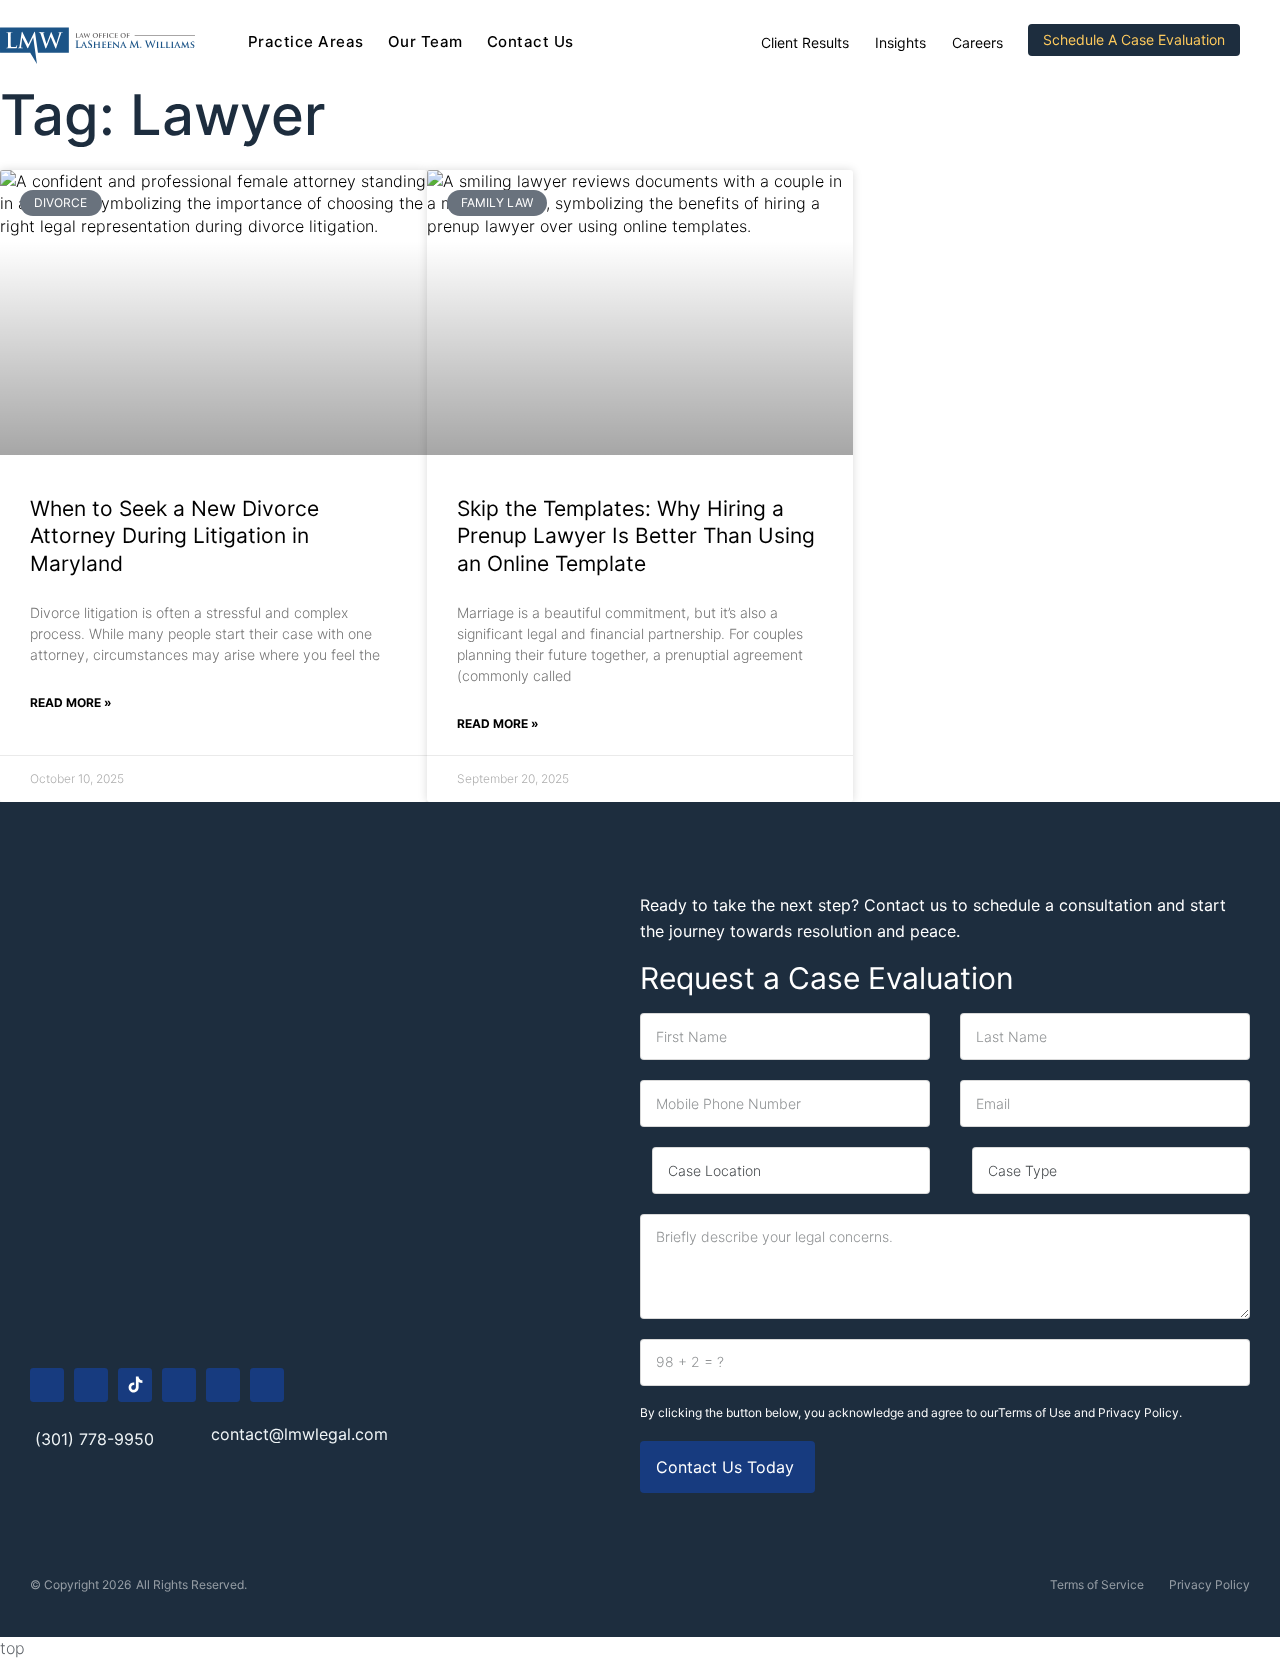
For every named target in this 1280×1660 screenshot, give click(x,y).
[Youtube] (179, 1385)
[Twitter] (267, 1385)
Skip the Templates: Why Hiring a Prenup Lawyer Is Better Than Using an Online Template (636, 536)
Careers (977, 42)
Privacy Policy (1209, 1584)
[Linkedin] (223, 1385)
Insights (900, 42)
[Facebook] (47, 1385)
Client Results (805, 42)
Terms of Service (1097, 1584)
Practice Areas (306, 41)
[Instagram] (91, 1385)
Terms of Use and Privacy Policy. (1090, 1413)
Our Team (425, 41)
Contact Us (530, 41)
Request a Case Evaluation (827, 978)
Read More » (71, 702)
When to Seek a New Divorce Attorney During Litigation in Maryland (174, 536)
